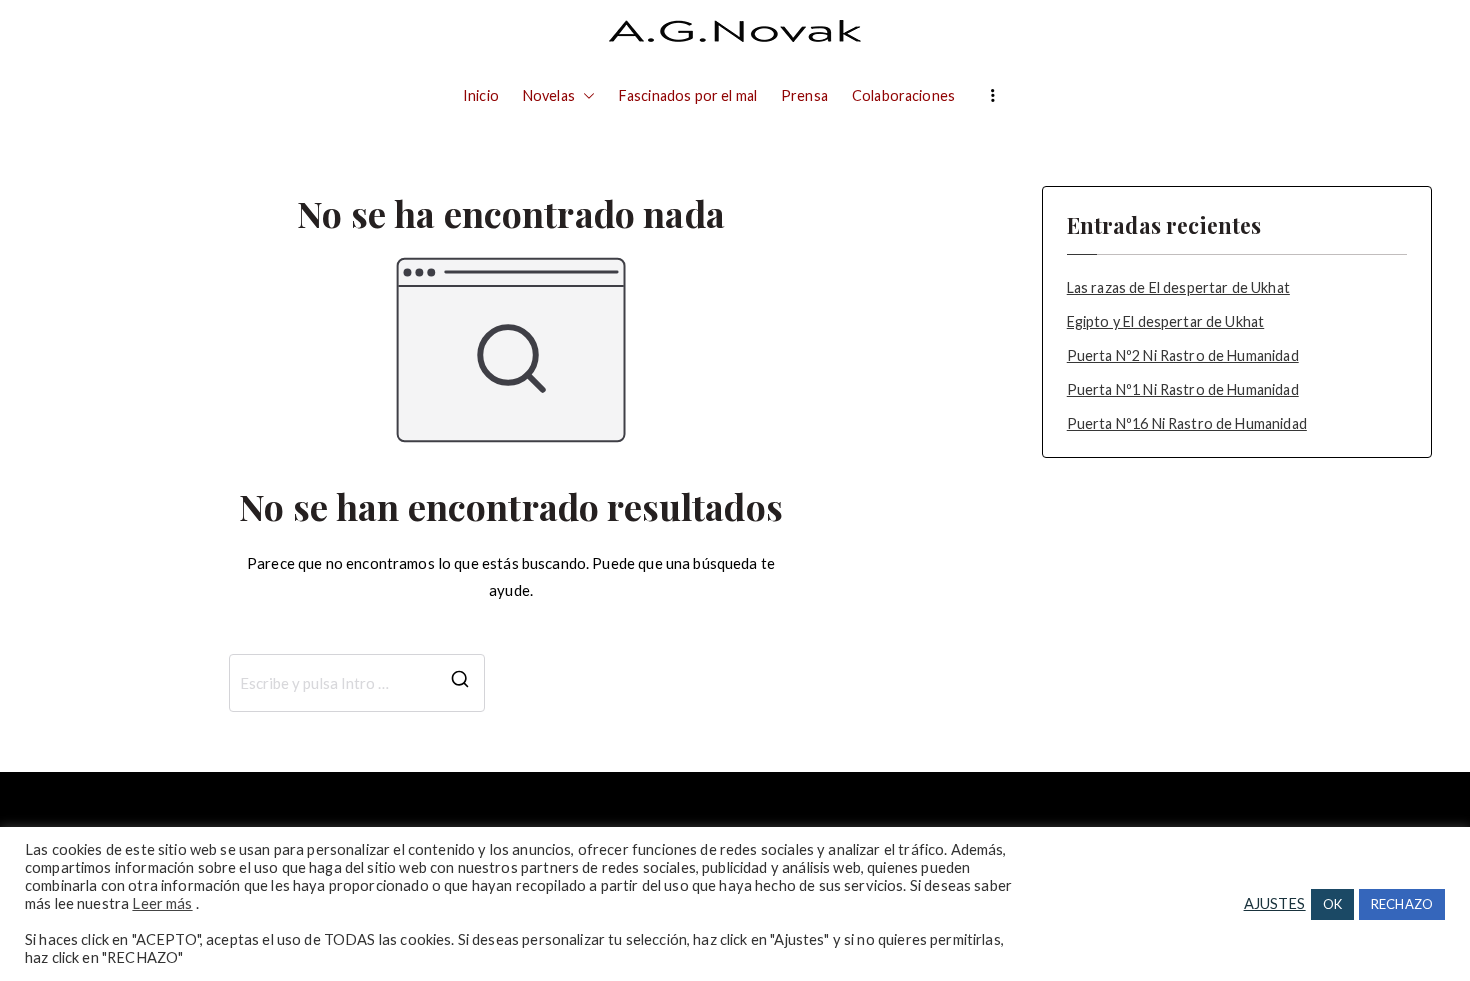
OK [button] (1332, 904)
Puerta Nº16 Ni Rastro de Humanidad (1187, 423)
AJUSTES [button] (1275, 903)
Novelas (549, 95)
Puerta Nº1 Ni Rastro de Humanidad (1183, 389)
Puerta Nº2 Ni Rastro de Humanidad (1183, 355)
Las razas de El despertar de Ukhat (1178, 287)
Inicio (481, 95)
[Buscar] (460, 683)
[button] (585, 96)
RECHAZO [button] (1402, 904)
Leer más (162, 903)
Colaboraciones (903, 95)
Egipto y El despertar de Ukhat (1166, 321)
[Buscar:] (357, 683)
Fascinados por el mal (688, 95)
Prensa (804, 95)
